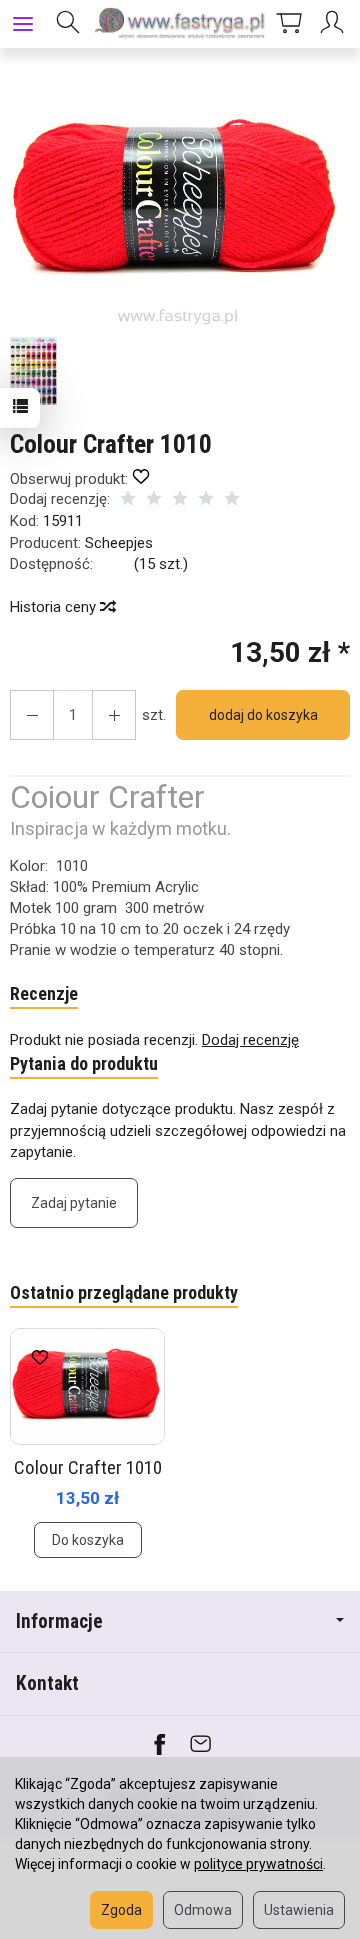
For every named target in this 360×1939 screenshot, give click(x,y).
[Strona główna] (180, 24)
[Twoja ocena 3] (180, 500)
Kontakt (47, 1683)
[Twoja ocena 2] (154, 500)
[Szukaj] (68, 24)
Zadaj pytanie (74, 1203)
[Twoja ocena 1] (128, 500)
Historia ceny (55, 607)
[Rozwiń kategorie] (23, 24)
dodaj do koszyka (263, 715)
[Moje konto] (335, 24)
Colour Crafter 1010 (88, 1467)
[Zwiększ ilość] (32, 715)
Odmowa (203, 1910)
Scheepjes (119, 543)
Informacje (59, 1621)
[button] (177, 201)
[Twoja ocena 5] (232, 500)
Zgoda (121, 1910)
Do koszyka (88, 1540)
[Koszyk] (289, 24)
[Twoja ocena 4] (206, 500)
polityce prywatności (258, 1864)
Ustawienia (299, 1910)
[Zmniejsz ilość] (114, 715)
